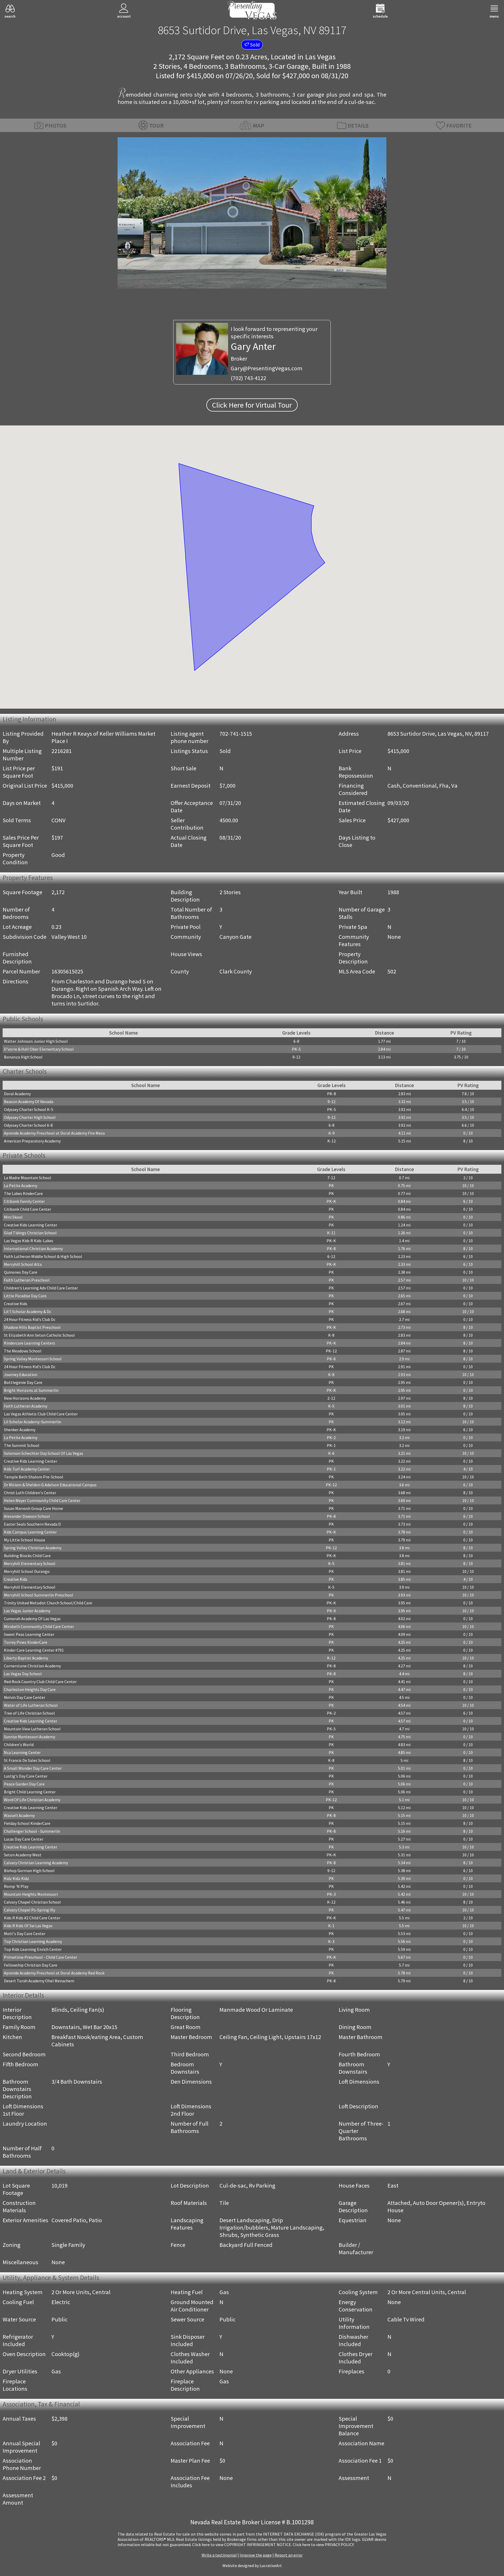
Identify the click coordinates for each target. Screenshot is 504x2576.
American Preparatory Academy (32, 1141)
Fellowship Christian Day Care (31, 1965)
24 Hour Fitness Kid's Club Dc (30, 1319)
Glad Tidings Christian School (30, 1233)
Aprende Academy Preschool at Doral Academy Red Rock (54, 1973)
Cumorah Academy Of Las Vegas (32, 1619)
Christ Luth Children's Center (30, 1493)
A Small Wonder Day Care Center (33, 1768)
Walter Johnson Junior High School (36, 1041)
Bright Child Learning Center (30, 1792)
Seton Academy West (23, 1855)
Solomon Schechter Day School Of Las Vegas (44, 1453)
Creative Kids (16, 1304)
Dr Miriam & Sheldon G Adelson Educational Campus (50, 1485)
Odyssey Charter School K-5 (29, 1109)
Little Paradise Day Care (25, 1296)
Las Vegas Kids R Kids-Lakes (29, 1241)
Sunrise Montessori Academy (30, 1737)
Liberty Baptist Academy (26, 1658)
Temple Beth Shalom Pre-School (34, 1477)
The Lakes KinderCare (23, 1193)
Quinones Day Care (21, 1272)
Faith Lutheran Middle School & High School (43, 1256)
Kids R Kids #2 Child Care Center (32, 1918)
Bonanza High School (23, 1057)
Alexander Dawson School (27, 1516)
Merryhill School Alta (23, 1264)
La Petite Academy (21, 1186)
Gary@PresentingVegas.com (267, 368)
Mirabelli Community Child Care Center (39, 1626)
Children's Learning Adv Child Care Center (41, 1288)
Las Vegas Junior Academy (27, 1611)
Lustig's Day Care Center (26, 1776)
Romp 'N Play (16, 1886)
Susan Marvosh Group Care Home (33, 1508)
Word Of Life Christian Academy (32, 1800)
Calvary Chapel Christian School (32, 1902)
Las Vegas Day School (23, 1674)
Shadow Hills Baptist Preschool (32, 1327)
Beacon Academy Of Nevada (29, 1102)
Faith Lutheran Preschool (27, 1280)
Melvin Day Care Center (25, 1697)
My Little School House (25, 1540)
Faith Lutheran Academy (26, 1406)
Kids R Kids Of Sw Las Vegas (28, 1926)
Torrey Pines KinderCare (26, 1642)
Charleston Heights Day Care (30, 1689)
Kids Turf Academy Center (27, 1469)
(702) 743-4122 (248, 378)
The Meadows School (23, 1351)
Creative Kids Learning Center (31, 1225)
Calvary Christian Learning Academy (36, 1863)
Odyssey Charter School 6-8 (28, 1125)
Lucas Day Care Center (24, 1839)
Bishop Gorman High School (29, 1871)
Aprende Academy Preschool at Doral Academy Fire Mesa (54, 1133)
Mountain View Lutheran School (32, 1729)
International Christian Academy (33, 1249)
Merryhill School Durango (27, 1571)
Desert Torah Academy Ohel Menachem (39, 1981)
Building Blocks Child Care (27, 1556)
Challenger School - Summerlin (32, 1831)
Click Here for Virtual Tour (252, 405)
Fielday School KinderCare (27, 1823)
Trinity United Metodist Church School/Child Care (48, 1603)
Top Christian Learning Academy (33, 1941)
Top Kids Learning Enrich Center (33, 1949)
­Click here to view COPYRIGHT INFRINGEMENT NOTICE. (242, 2545)
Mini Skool (13, 1217)
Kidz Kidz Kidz (17, 1878)
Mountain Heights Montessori (31, 1894)
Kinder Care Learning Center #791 (34, 1650)
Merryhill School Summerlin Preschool (39, 1595)
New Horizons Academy (25, 1398)
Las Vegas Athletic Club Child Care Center (41, 1414)
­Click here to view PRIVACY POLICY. (324, 2545)
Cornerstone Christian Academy (32, 1666)
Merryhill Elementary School (30, 1563)
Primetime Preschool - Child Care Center (41, 1957)
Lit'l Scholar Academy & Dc (28, 1311)
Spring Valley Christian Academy (33, 1548)
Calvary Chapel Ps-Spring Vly (30, 1910)
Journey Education (21, 1374)
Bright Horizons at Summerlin (31, 1390)
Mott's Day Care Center (25, 1934)
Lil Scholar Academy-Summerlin (33, 1422)
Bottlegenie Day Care (23, 1382)
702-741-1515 (236, 734)
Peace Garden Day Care (24, 1784)
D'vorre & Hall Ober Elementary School (39, 1049)
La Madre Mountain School (28, 1178)
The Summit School (22, 1445)
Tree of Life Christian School (29, 1713)
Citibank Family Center (24, 1201)
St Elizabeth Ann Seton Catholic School (39, 1335)
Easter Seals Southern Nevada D (32, 1524)
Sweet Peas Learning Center (29, 1634)
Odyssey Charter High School (30, 1117)
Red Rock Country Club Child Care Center (40, 1682)
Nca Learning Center (22, 1752)
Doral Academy (17, 1094)
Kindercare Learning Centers (30, 1343)
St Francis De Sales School (27, 1760)
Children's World (19, 1745)
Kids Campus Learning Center (30, 1532)
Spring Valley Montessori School (33, 1359)
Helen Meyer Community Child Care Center (42, 1500)
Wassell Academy (19, 1815)
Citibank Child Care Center (28, 1209)
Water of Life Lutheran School (31, 1705)
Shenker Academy (20, 1430)
